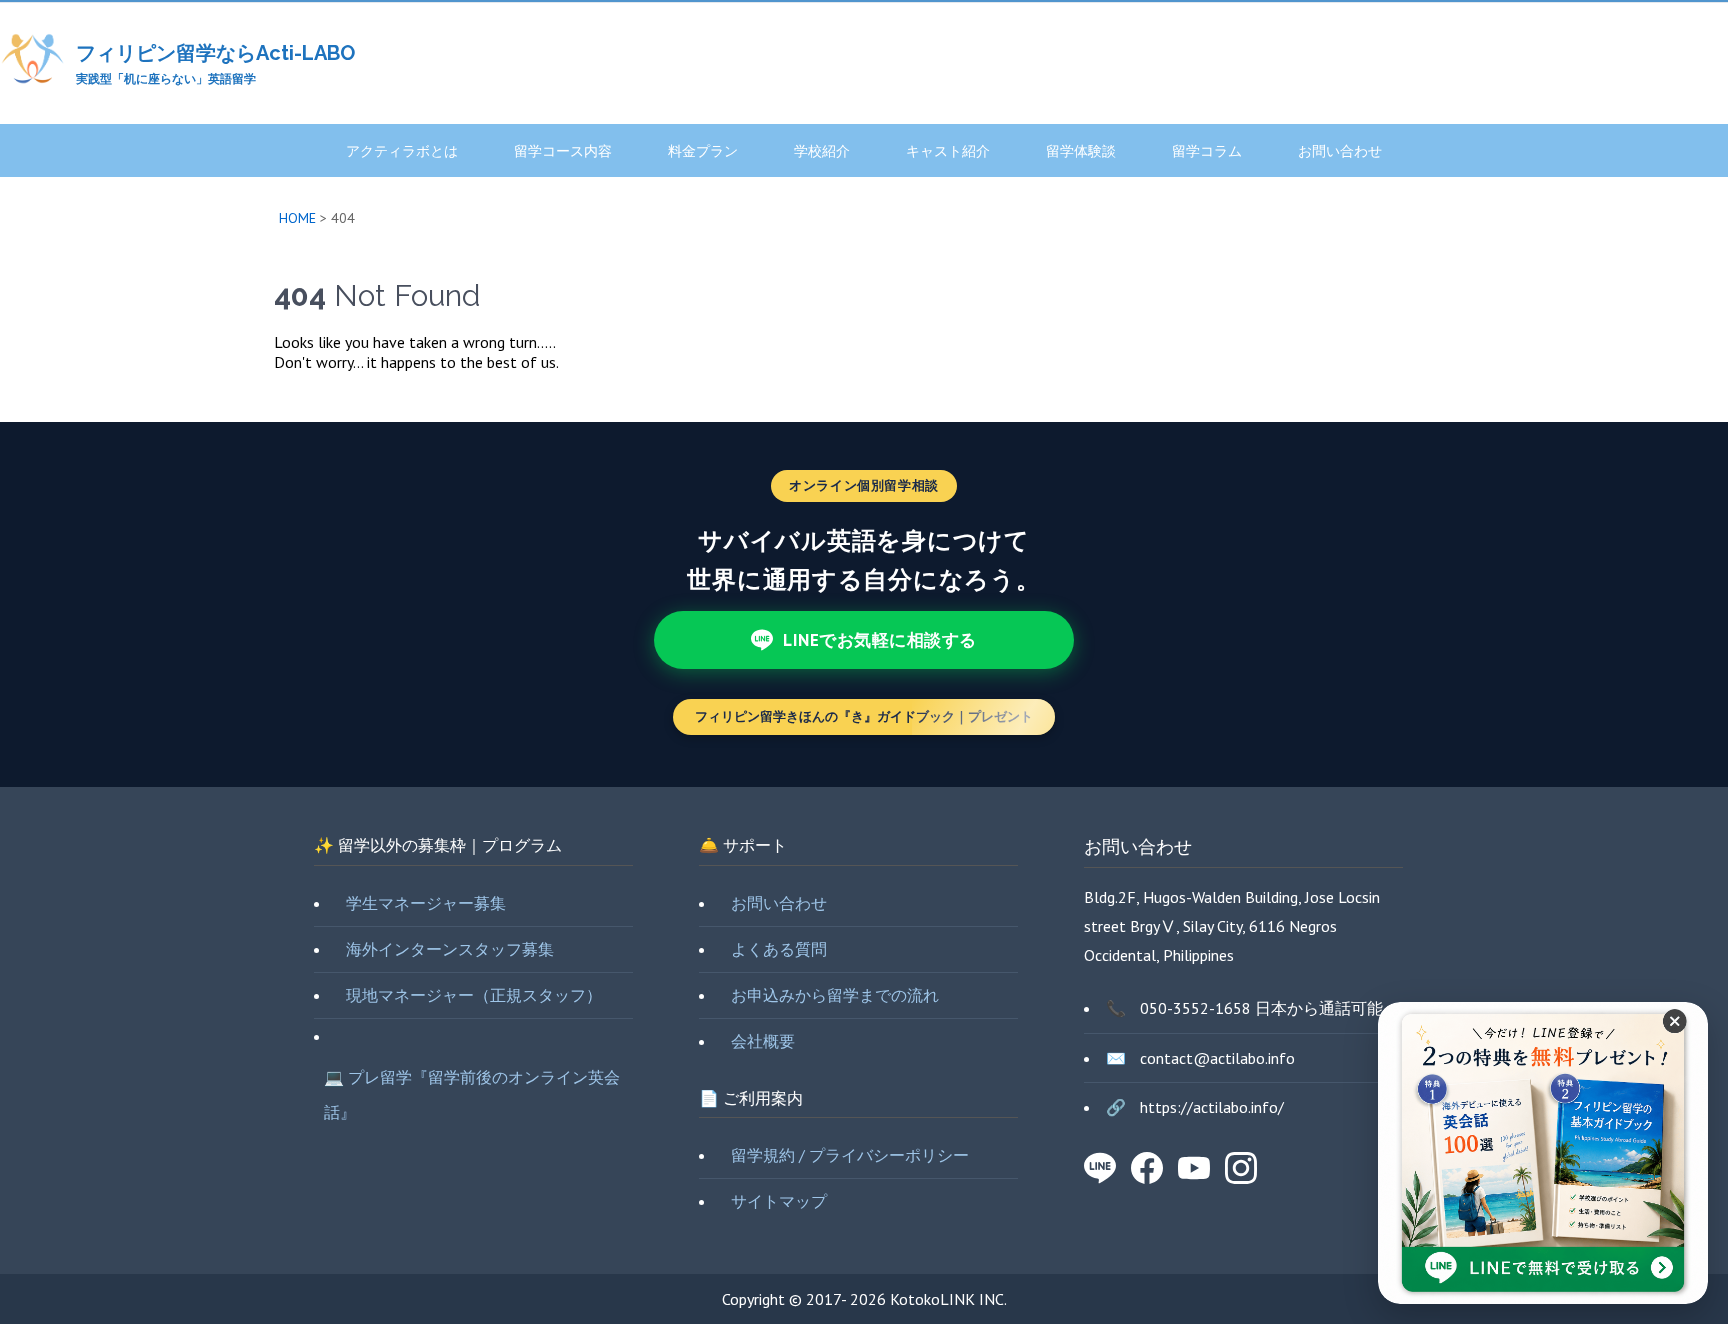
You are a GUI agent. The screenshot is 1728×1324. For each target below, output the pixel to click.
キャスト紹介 (948, 151)
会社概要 (763, 1041)
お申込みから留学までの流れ (835, 995)
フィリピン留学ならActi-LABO (215, 53)
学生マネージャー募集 (426, 903)
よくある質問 (779, 949)
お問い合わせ (1340, 151)
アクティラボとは (402, 151)
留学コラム (1207, 151)
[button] (1676, 1034)
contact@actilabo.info (1217, 1058)
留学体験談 (1081, 151)
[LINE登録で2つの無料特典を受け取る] (1543, 1153)
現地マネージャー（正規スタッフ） (474, 995)
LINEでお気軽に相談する (880, 640)
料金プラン (703, 151)
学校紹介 (822, 151)
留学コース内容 (563, 151)
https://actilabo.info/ (1212, 1107)
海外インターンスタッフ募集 (450, 949)
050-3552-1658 (1195, 1008)
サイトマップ (779, 1201)
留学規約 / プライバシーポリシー (850, 1155)
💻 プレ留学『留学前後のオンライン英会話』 (472, 1094)
